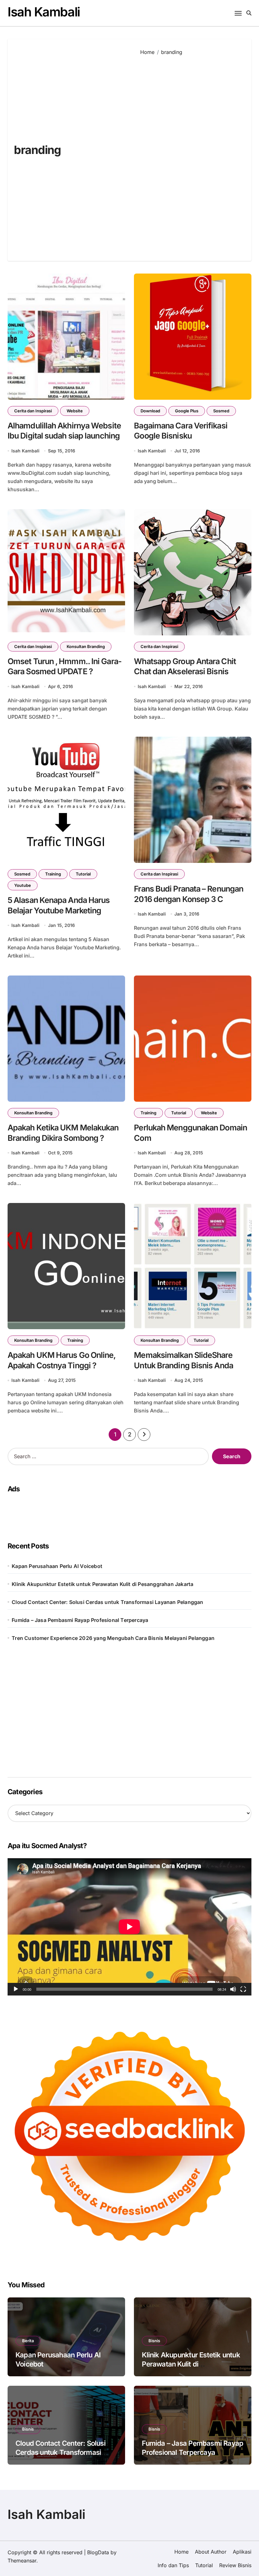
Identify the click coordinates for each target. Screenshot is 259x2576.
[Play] (16, 1989)
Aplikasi (242, 2552)
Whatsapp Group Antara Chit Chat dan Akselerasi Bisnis (185, 666)
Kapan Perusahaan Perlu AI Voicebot (57, 1566)
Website (75, 411)
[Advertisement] (191, 154)
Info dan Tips (173, 2565)
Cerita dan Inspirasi (33, 411)
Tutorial (83, 874)
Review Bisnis (235, 2565)
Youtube (23, 885)
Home (181, 2552)
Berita (28, 2341)
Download (150, 411)
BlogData (98, 2552)
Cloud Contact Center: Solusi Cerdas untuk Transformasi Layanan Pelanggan (107, 1602)
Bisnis (154, 2341)
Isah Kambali (44, 12)
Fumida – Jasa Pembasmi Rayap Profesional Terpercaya (80, 1620)
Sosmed (221, 411)
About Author (211, 2552)
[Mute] (233, 1989)
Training (53, 874)
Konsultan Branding (86, 646)
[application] (129, 1927)
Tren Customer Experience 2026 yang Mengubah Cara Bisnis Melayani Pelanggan (113, 1638)
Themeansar (22, 2561)
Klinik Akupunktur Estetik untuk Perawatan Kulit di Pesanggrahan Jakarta (102, 1584)
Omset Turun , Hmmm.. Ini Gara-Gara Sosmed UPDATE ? (65, 666)
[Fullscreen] (243, 1989)
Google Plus (187, 411)
